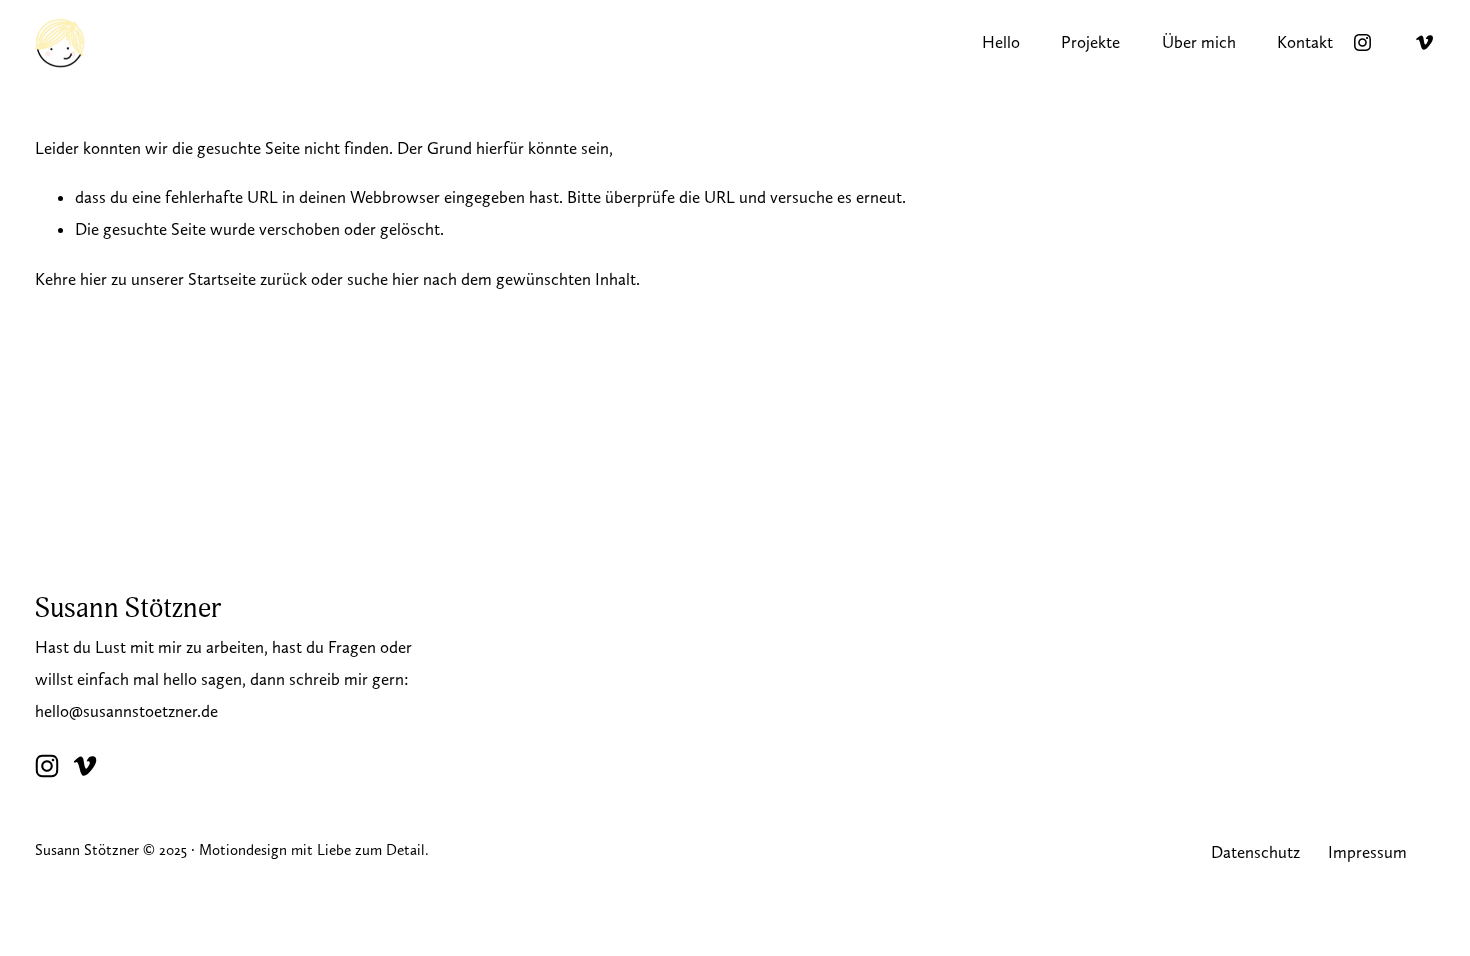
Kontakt (1305, 42)
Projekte (1090, 42)
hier (93, 279)
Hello (1001, 42)
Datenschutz (1255, 852)
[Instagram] (1362, 42)
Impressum (1367, 852)
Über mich (1199, 42)
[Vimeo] (1424, 42)
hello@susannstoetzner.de (126, 711)
